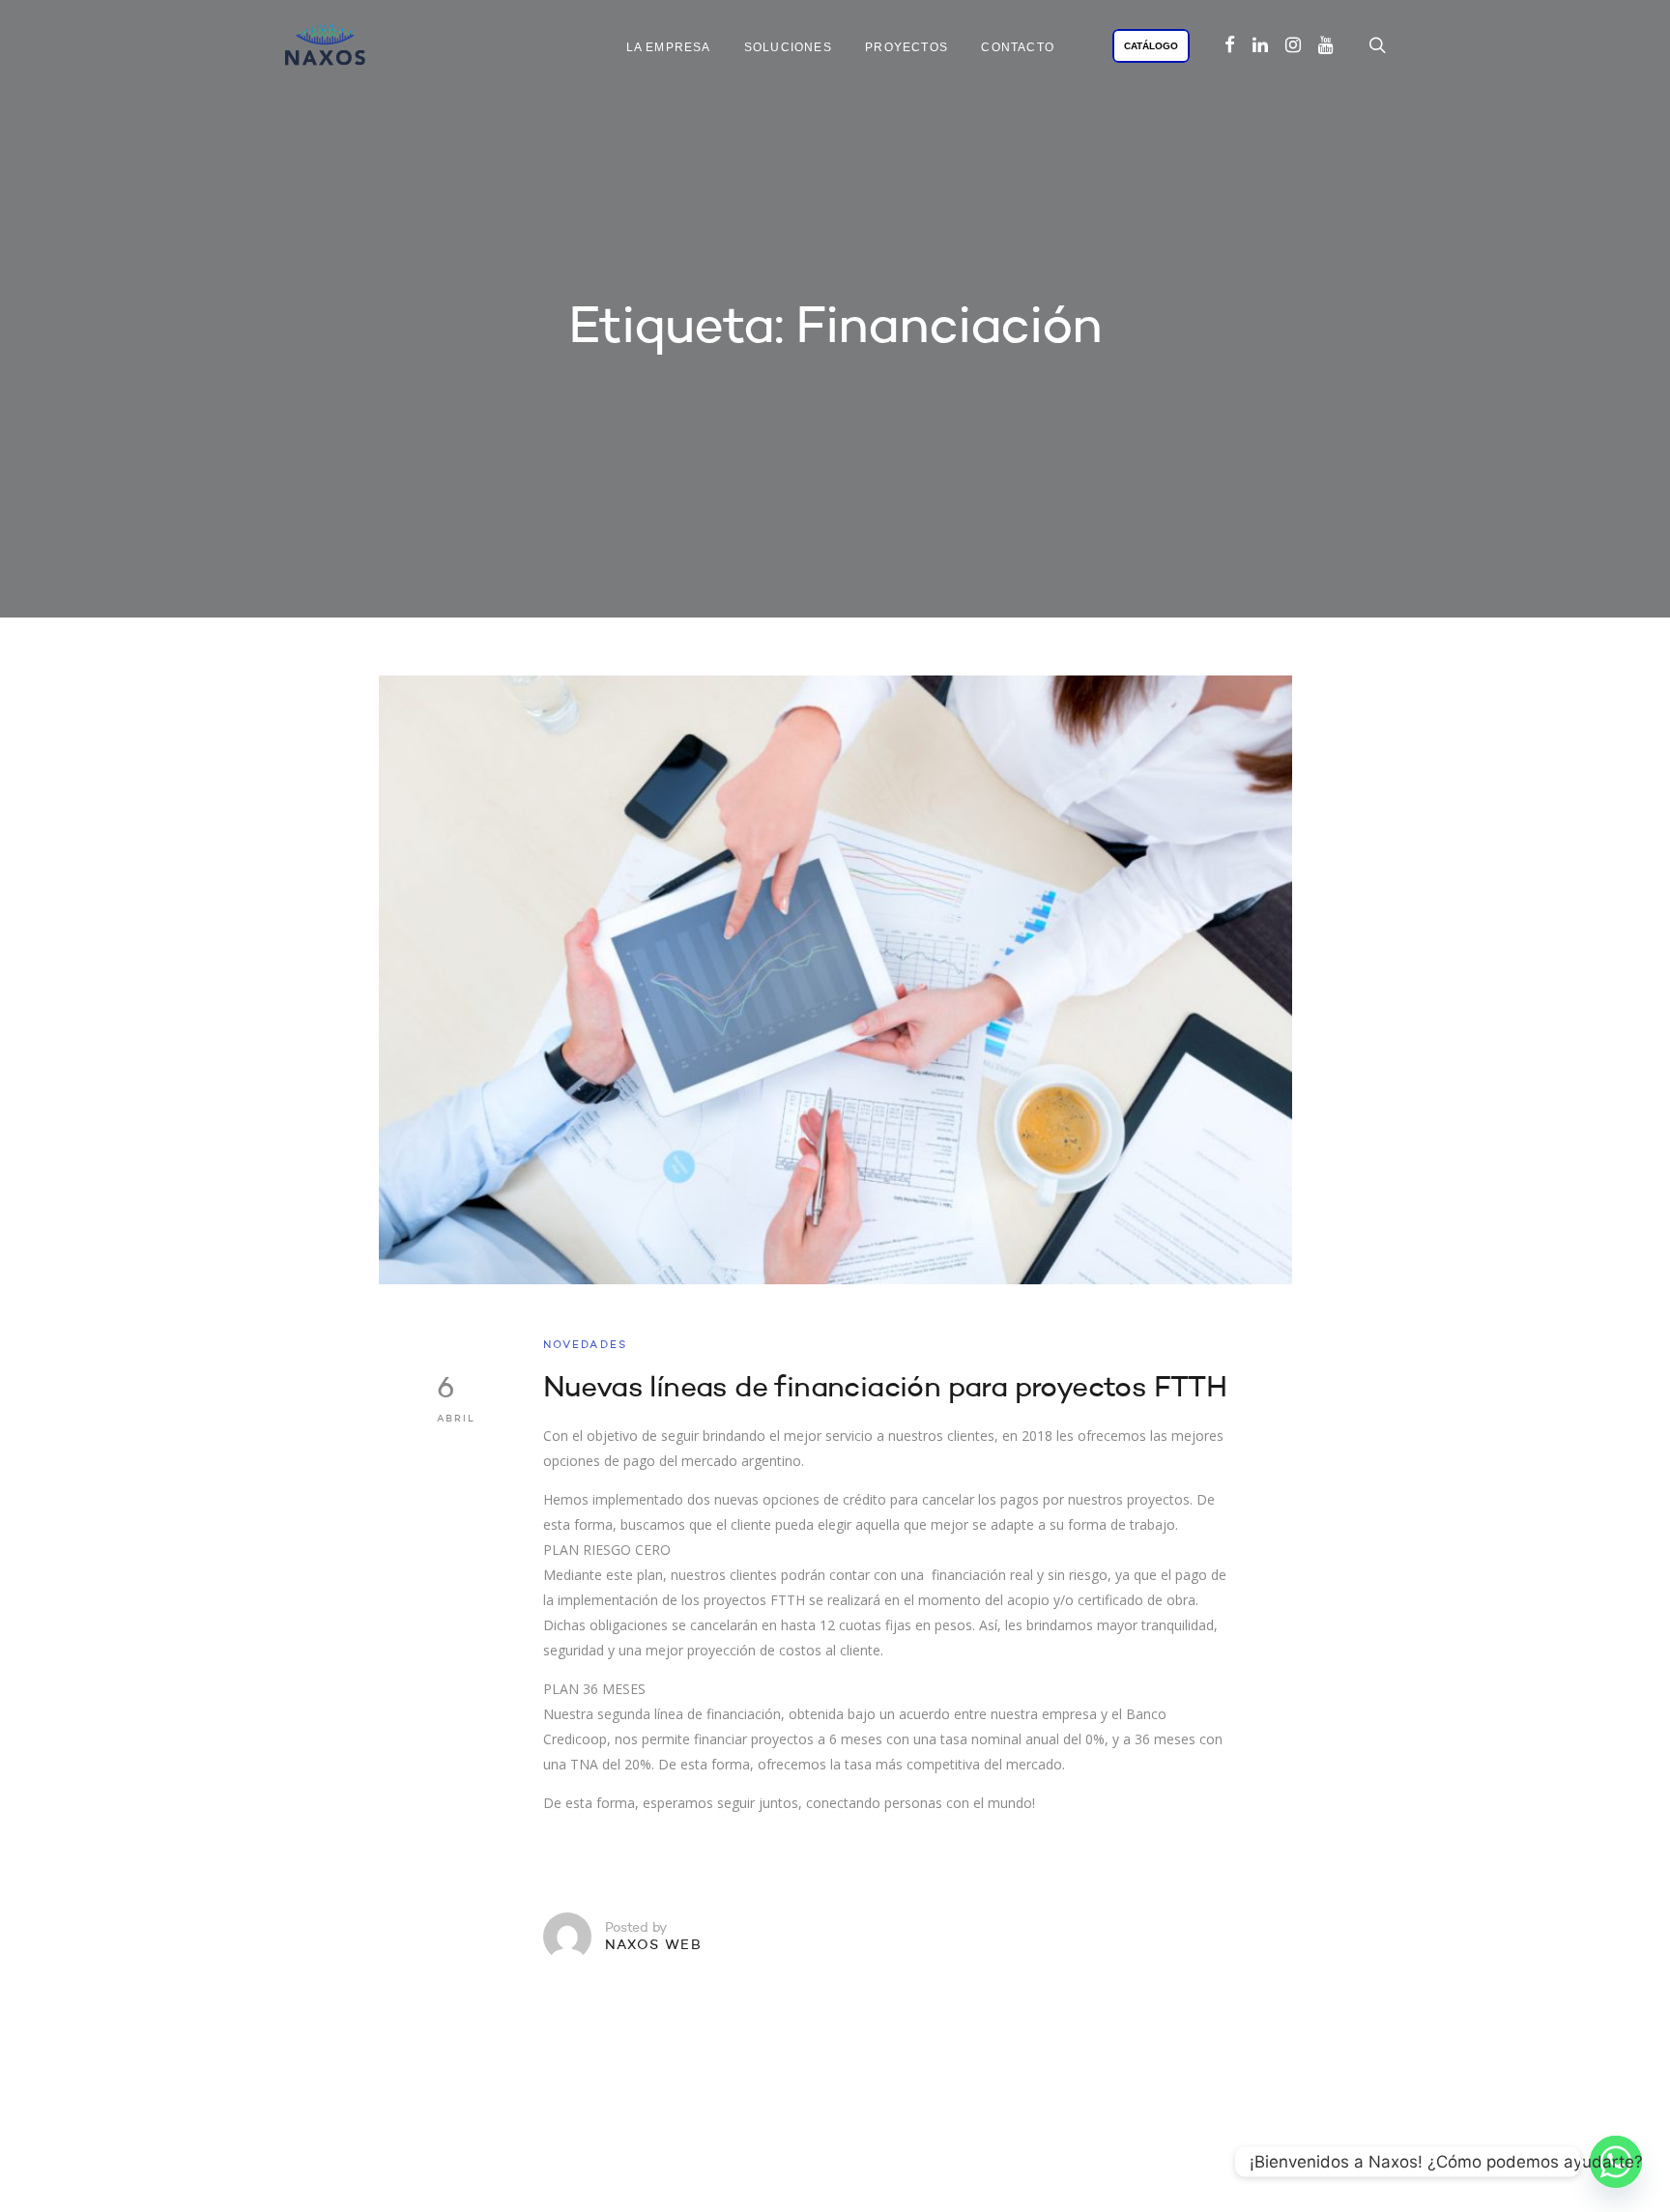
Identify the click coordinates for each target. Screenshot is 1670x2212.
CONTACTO (1018, 47)
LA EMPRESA (669, 47)
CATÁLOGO (1151, 46)
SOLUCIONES (788, 47)
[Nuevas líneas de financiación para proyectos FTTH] (835, 980)
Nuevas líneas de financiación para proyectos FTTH (885, 1389)
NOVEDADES (586, 1346)
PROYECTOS (907, 47)
